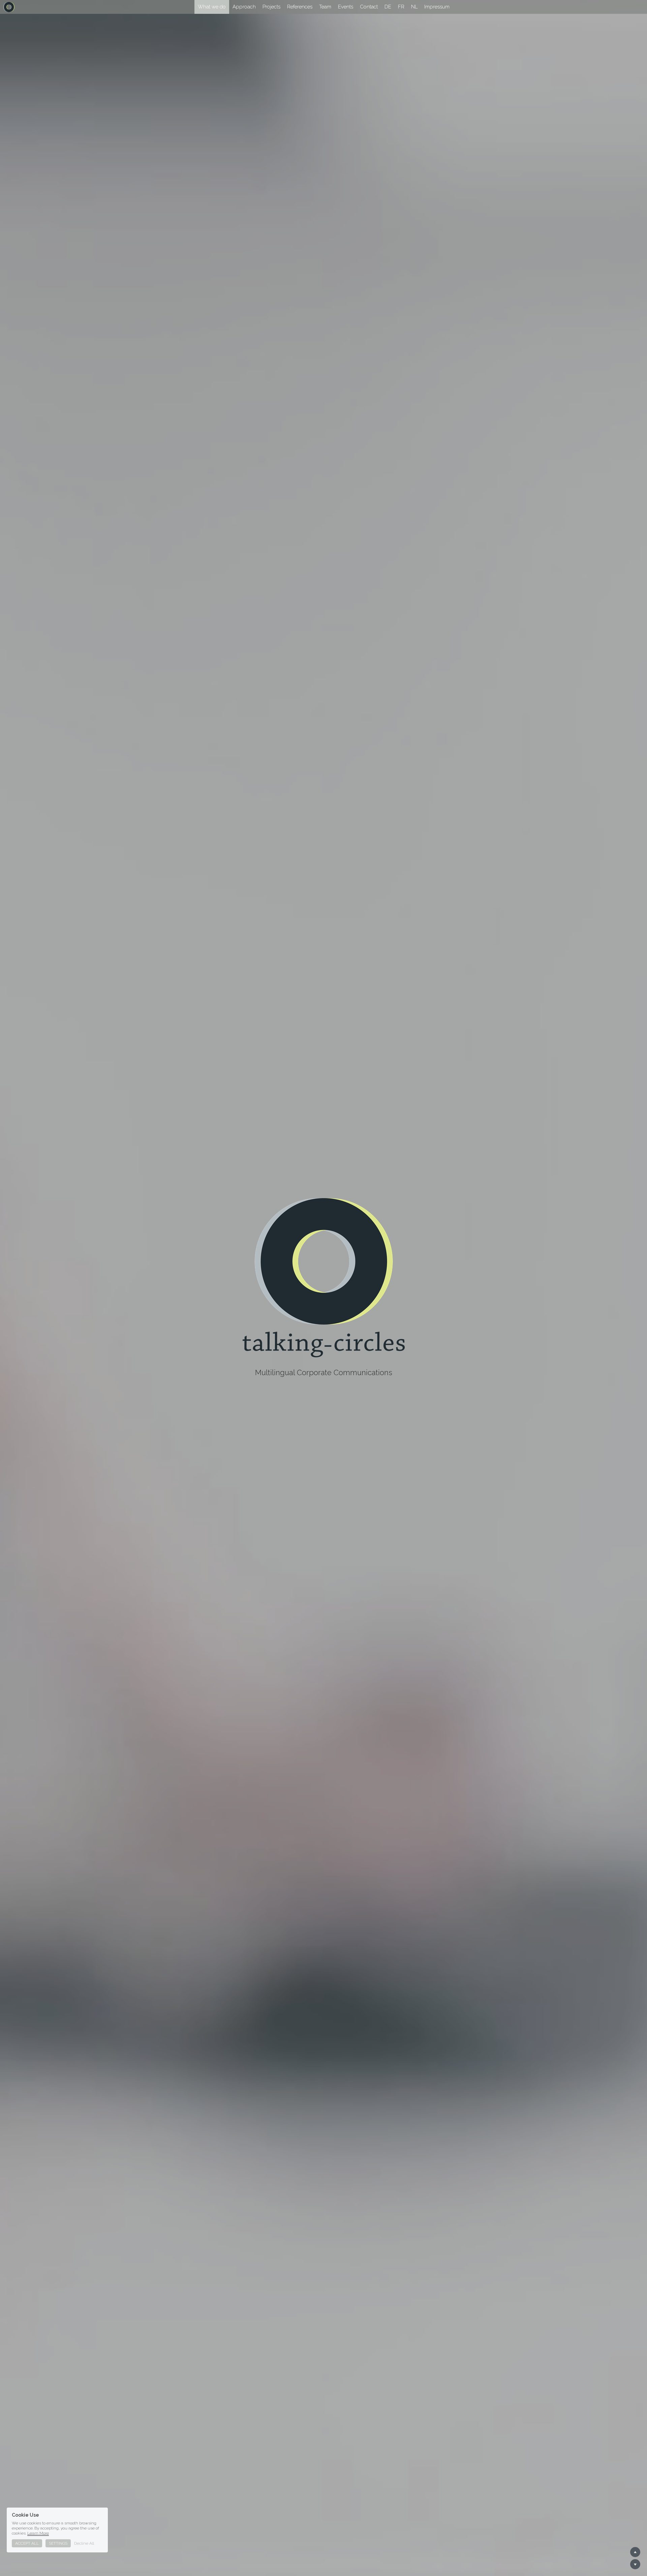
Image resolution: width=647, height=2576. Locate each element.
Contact (369, 7)
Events (346, 7)
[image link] (9, 6)
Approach (244, 7)
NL (414, 7)
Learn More (38, 2533)
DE (388, 7)
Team (325, 7)
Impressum (437, 7)
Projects (271, 7)
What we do (212, 7)
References (300, 7)
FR (401, 7)
